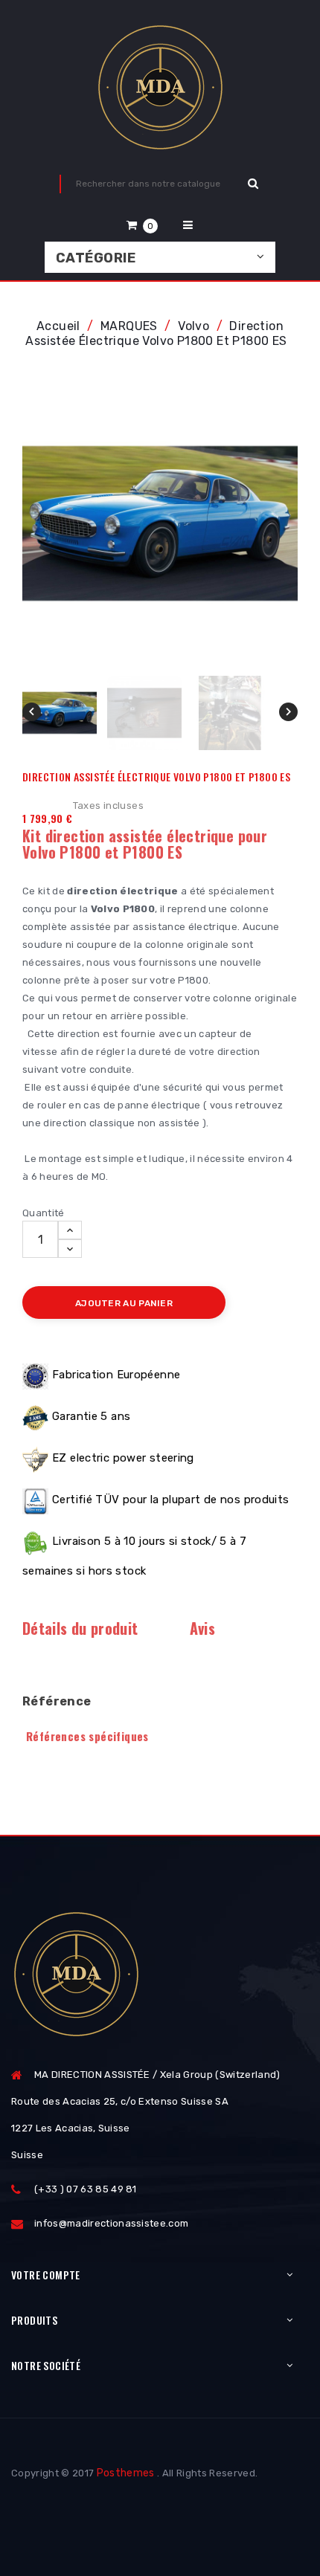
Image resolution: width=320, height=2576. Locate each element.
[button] (142, 225)
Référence (57, 1701)
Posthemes (126, 2473)
